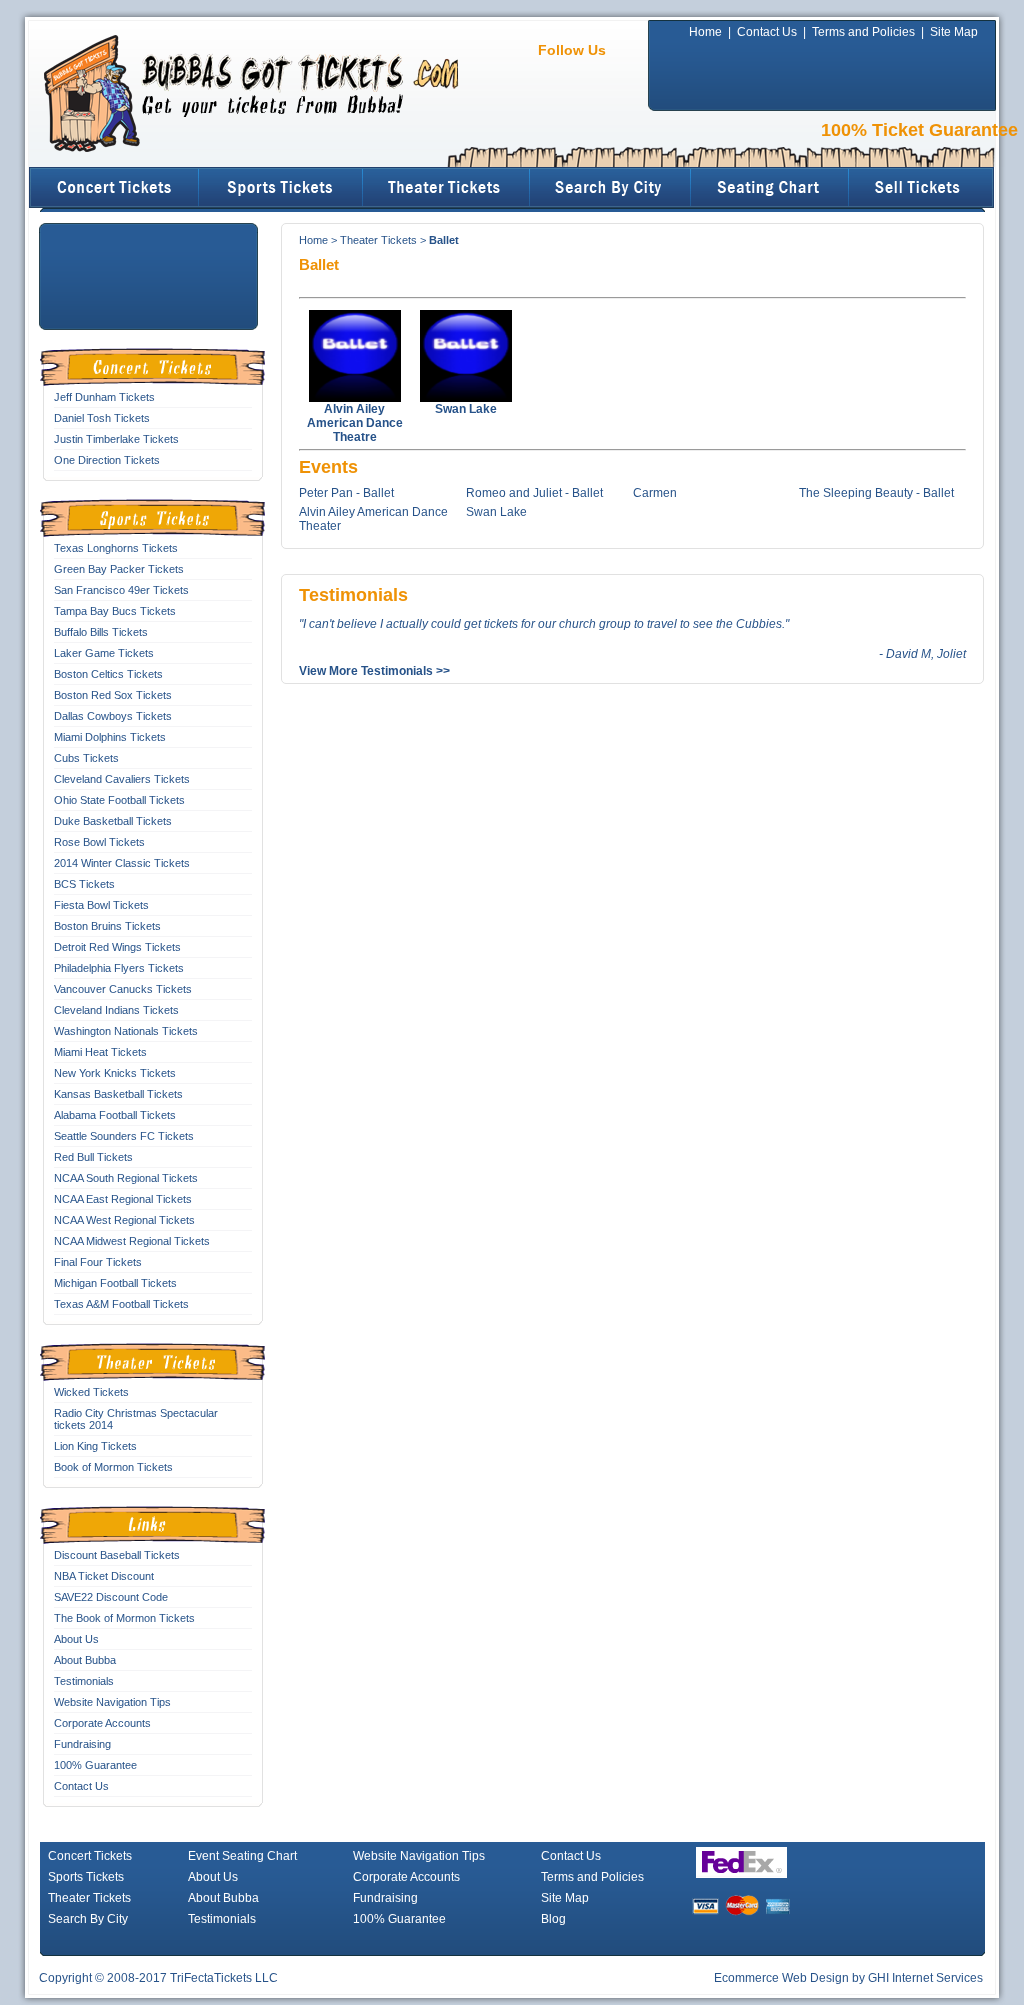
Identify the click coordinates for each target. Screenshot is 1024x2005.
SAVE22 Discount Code (111, 1597)
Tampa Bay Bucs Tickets (115, 611)
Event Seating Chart (242, 1856)
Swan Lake (496, 512)
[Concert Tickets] (114, 187)
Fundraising (82, 1744)
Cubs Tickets (86, 758)
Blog (553, 1919)
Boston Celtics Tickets (108, 674)
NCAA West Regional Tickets (124, 1220)
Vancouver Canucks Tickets (123, 989)
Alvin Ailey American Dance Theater (373, 519)
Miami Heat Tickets (100, 1052)
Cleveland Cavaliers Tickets (122, 779)
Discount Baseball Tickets (117, 1555)
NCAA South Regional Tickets (126, 1178)
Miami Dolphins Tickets (110, 737)
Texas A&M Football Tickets (121, 1304)
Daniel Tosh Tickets (102, 418)
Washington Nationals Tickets (126, 1031)
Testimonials (84, 1681)
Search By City (88, 1919)
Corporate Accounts (102, 1723)
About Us (76, 1639)
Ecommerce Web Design (781, 1978)
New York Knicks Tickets (115, 1073)
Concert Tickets (90, 1856)
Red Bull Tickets (93, 1157)
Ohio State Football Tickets (119, 800)
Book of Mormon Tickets (113, 1467)
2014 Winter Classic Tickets (122, 863)
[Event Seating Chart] (770, 187)
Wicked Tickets (91, 1392)
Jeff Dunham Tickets (104, 397)
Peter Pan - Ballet (346, 493)
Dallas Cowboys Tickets (113, 716)
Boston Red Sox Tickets (113, 695)
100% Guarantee (95, 1765)
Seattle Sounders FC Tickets (124, 1136)
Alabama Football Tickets (115, 1115)
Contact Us (767, 32)
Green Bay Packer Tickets (119, 569)
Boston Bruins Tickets (107, 926)
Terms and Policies (863, 32)
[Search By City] (610, 187)
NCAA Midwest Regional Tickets (132, 1241)
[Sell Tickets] (922, 187)
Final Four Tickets (98, 1262)
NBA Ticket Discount (104, 1576)
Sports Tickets (86, 1877)
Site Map (954, 32)
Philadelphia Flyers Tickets (119, 968)
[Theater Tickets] (447, 187)
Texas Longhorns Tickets (116, 548)
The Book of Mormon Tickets (124, 1618)
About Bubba (85, 1660)
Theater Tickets (378, 240)
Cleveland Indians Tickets (116, 1010)
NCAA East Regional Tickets (123, 1199)
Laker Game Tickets (104, 653)
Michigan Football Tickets (115, 1283)
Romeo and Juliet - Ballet (534, 493)
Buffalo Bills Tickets (101, 632)
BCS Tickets (84, 884)
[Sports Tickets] (281, 187)
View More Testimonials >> (374, 671)
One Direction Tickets (107, 460)
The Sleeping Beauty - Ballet (876, 493)
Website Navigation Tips (112, 1702)
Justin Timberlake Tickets (116, 439)
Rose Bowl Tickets (99, 842)
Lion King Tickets (95, 1446)
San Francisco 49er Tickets (121, 590)
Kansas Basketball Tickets (118, 1094)
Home (705, 32)
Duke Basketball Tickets (113, 821)
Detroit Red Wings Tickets (117, 947)
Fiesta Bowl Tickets (101, 905)
